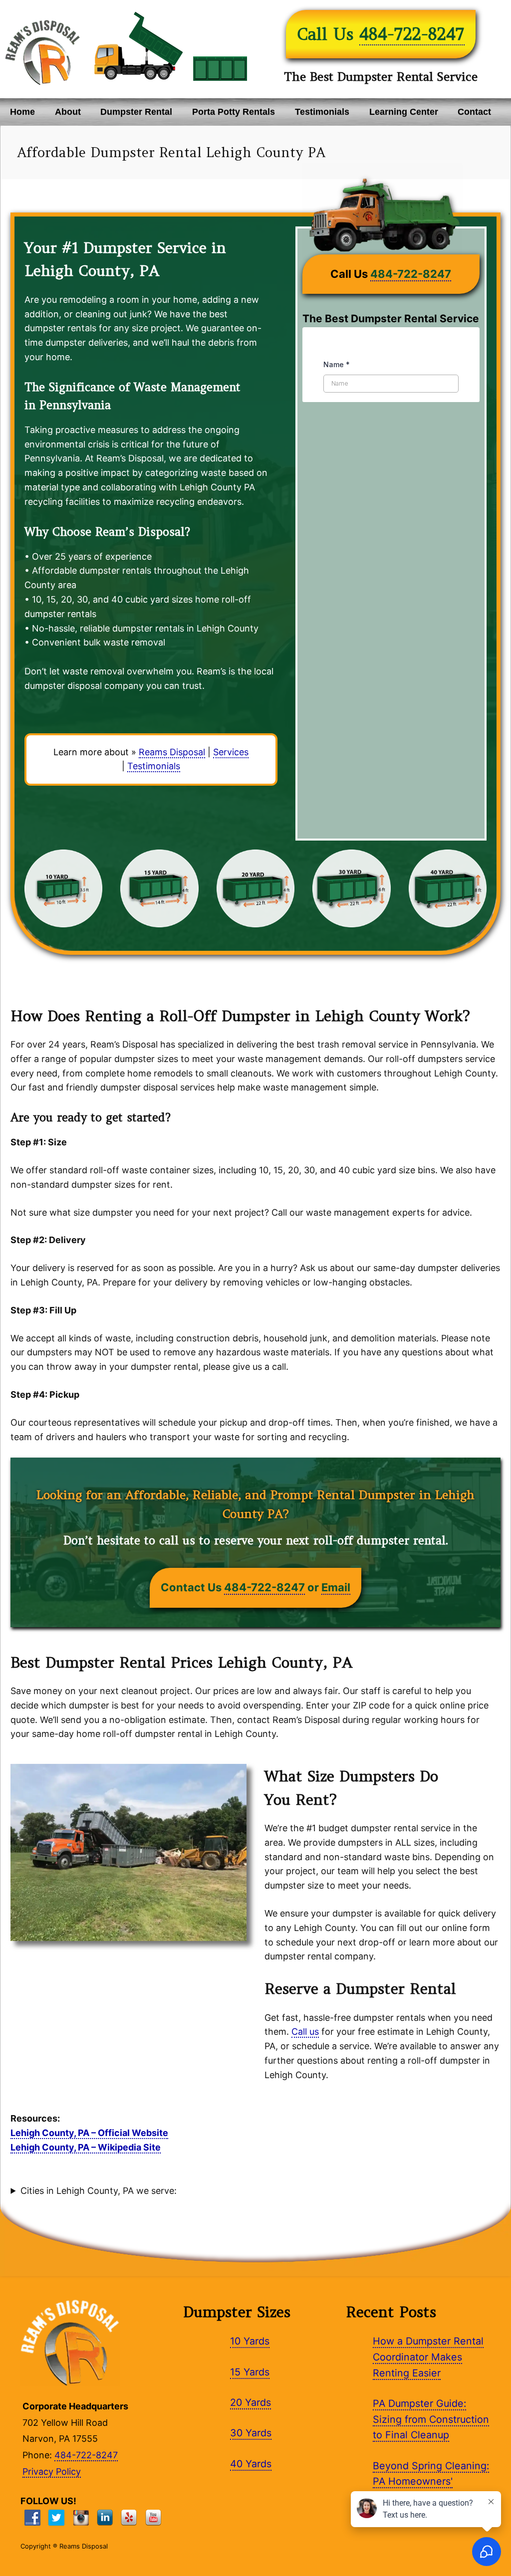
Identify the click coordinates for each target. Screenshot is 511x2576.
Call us (305, 2032)
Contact (474, 112)
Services (231, 752)
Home (22, 112)
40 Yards (251, 2464)
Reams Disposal (172, 752)
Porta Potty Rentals (234, 112)
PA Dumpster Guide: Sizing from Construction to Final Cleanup (431, 2419)
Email (336, 1587)
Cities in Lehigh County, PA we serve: (99, 2191)
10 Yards (250, 2341)
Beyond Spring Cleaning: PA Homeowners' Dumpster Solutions (431, 2481)
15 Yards (250, 2372)
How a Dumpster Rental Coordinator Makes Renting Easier (428, 2357)
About (68, 112)
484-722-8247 (412, 34)
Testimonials (322, 112)
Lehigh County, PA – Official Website (89, 2133)
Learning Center (404, 112)
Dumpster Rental (136, 112)
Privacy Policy (52, 2471)
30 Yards (251, 2433)
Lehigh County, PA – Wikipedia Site (86, 2147)
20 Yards (251, 2402)
